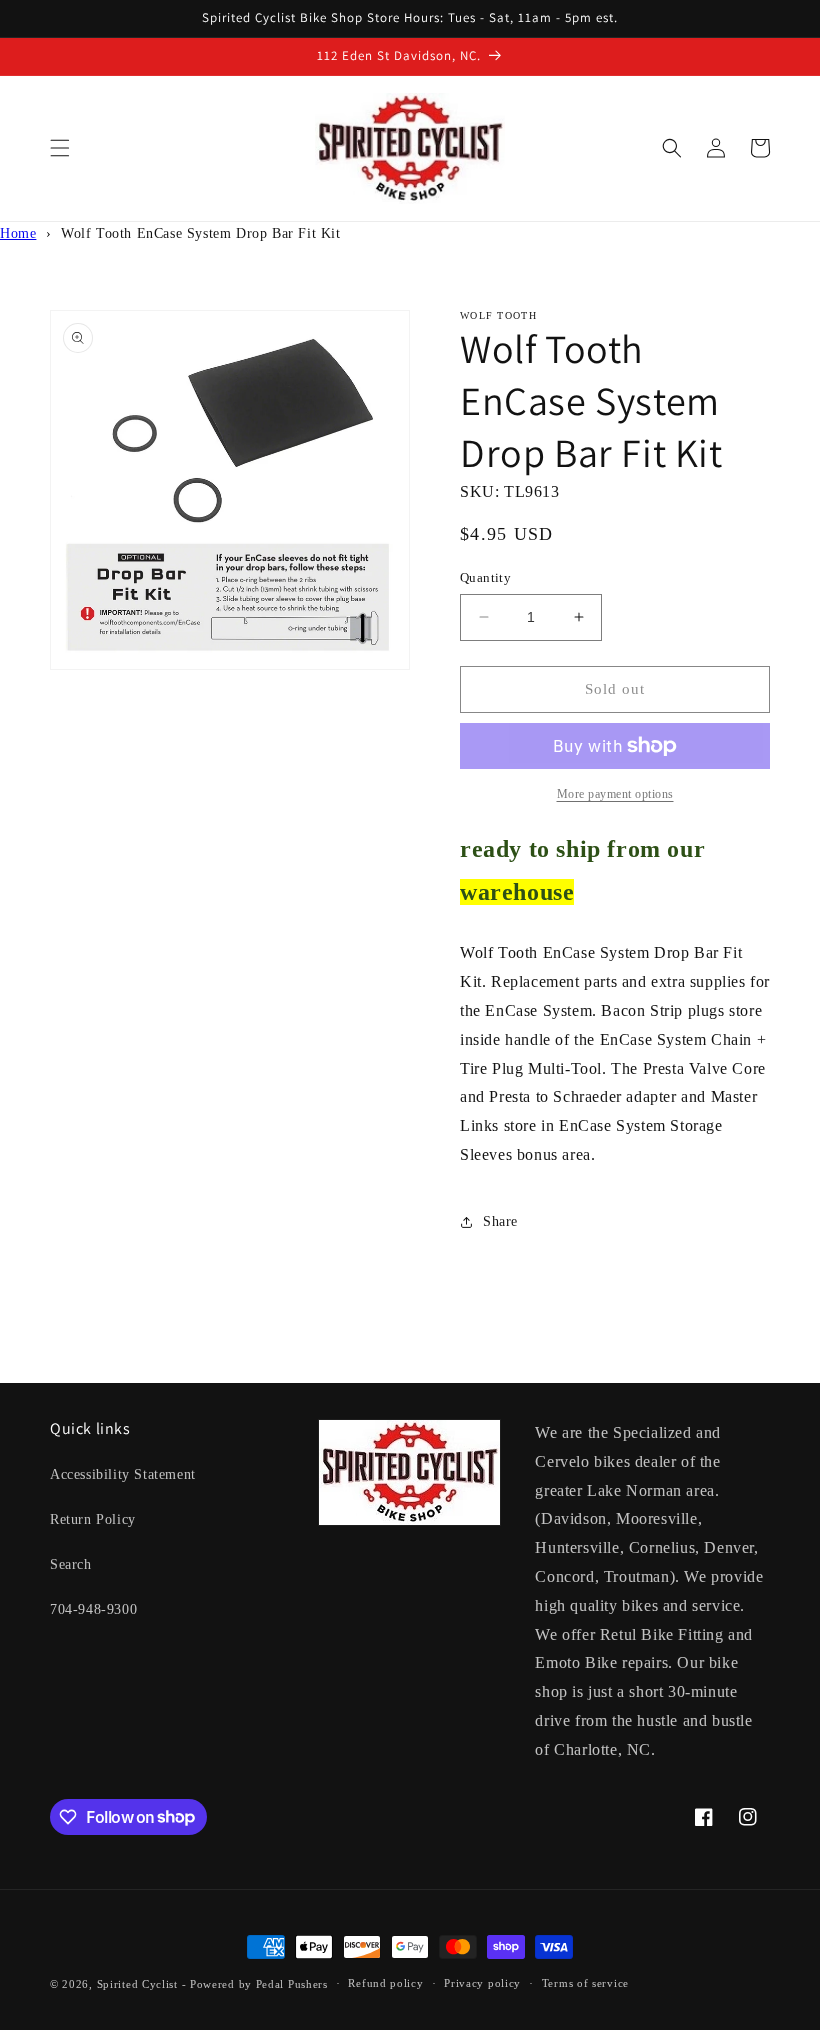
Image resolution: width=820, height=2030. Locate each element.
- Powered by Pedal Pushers (255, 1984)
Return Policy (93, 1519)
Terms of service (585, 1983)
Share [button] (500, 1221)
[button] (60, 148)
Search (71, 1564)
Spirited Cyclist (137, 1984)
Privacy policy (482, 1983)
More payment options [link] (615, 794)
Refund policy (385, 1983)
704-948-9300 (93, 1609)
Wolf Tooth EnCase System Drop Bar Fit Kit (201, 233)
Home (18, 233)
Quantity (485, 577)
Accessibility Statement (123, 1474)
